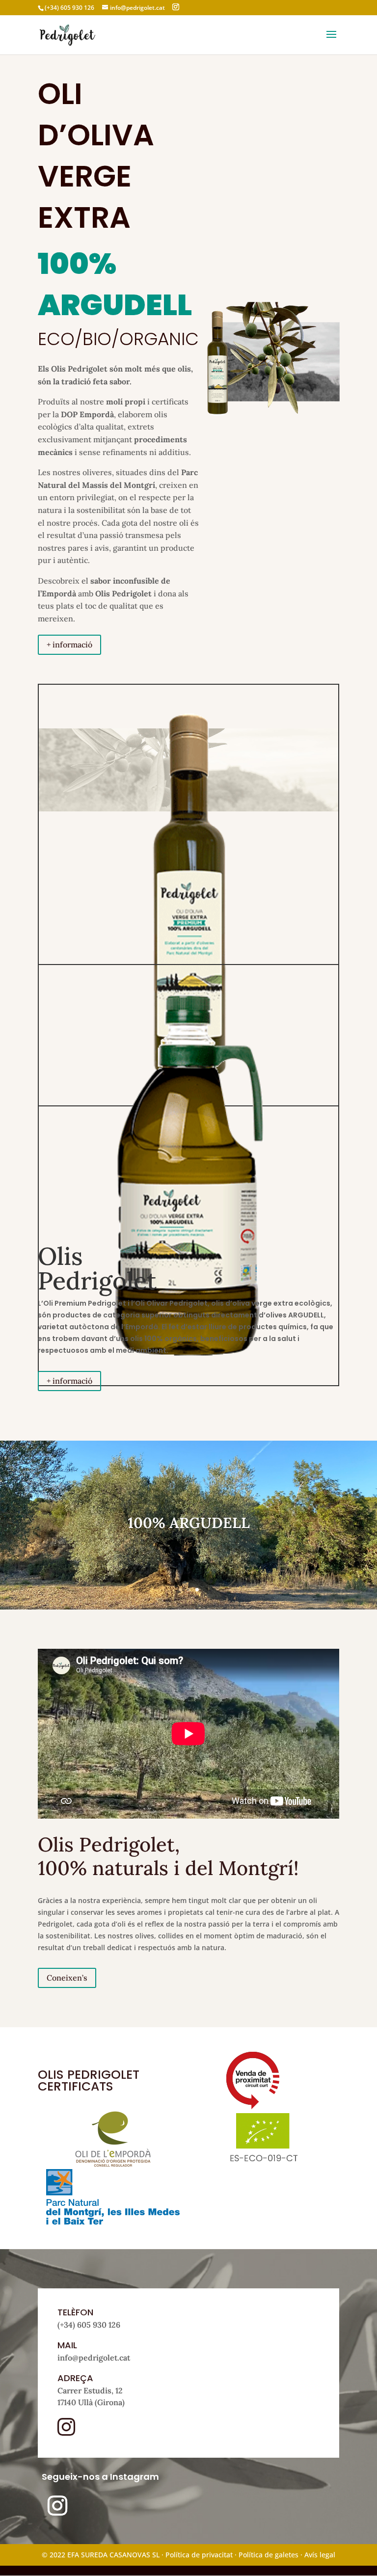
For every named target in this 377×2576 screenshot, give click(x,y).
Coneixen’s (67, 1978)
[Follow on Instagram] (57, 2506)
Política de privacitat (199, 2555)
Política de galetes (269, 2555)
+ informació (69, 644)
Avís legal (320, 2555)
